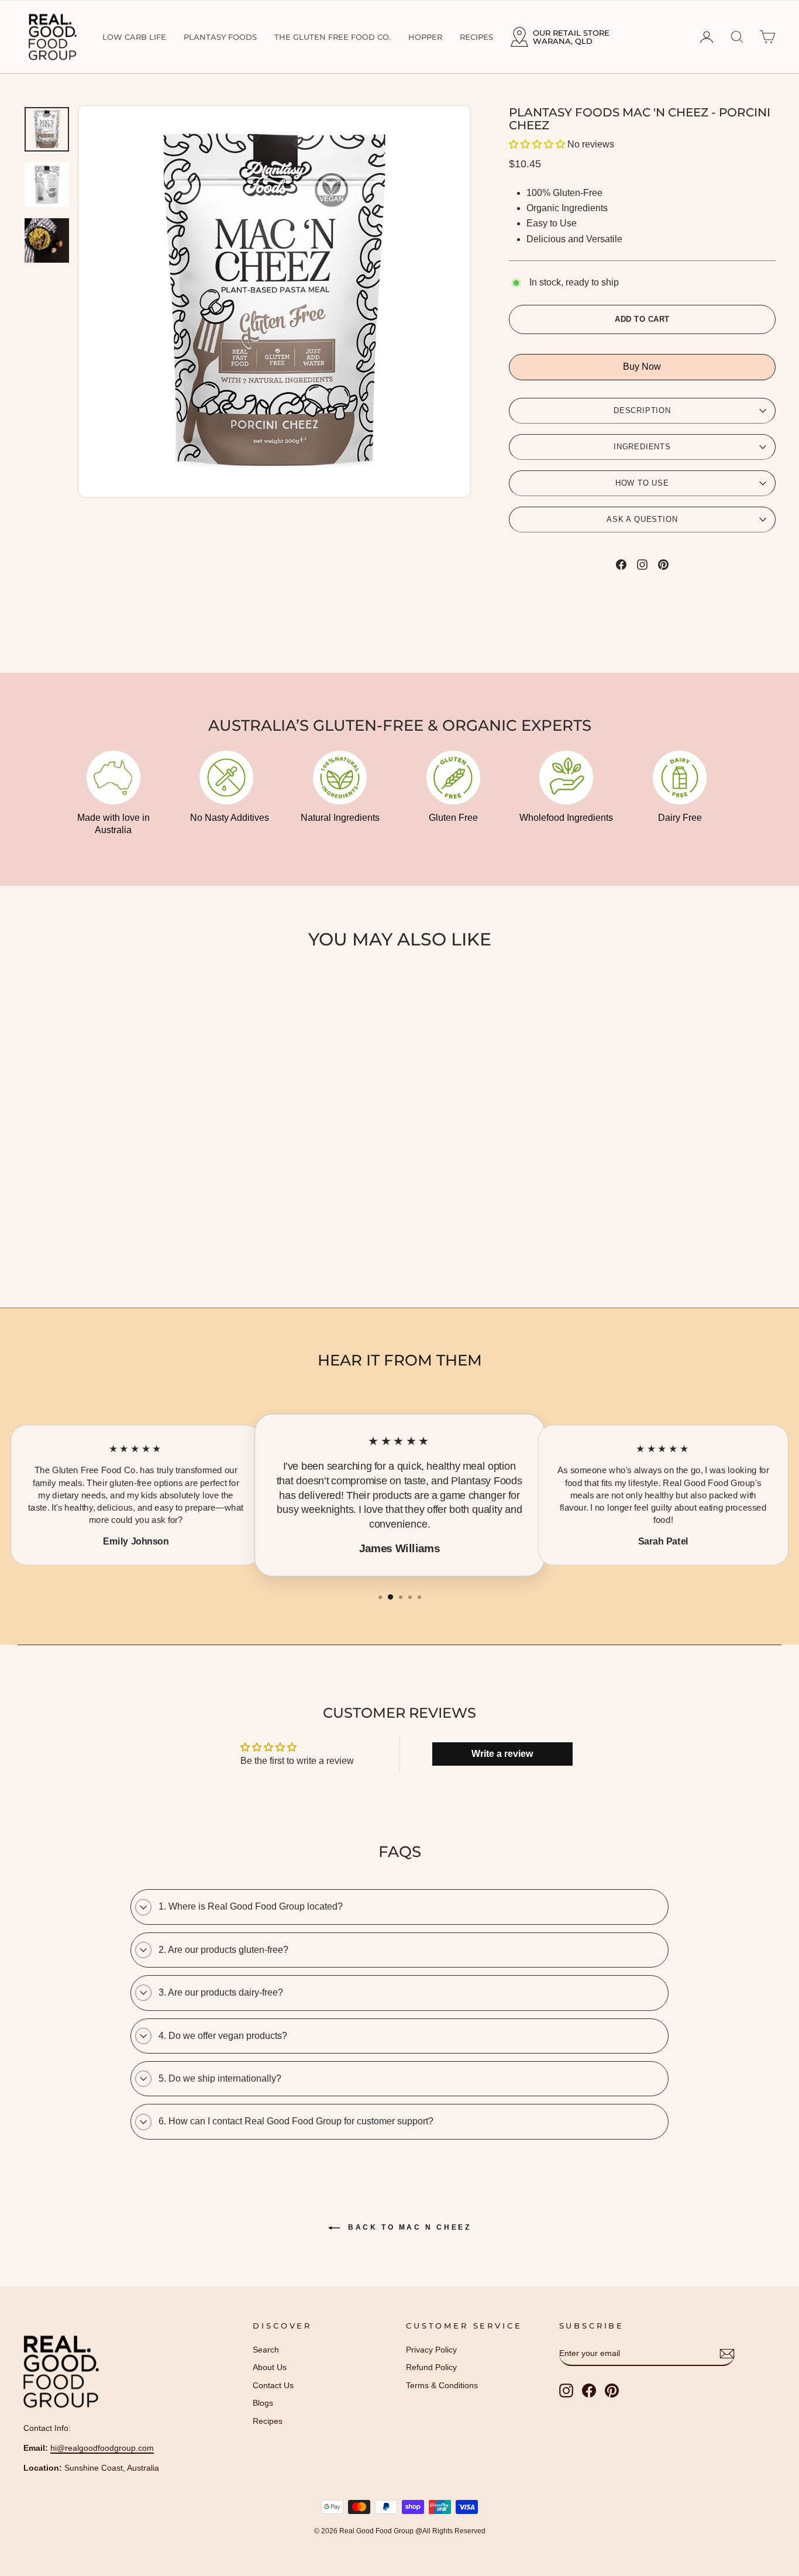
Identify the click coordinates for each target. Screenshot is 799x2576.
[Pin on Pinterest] (663, 564)
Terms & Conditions (442, 2386)
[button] (537, 144)
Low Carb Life (134, 37)
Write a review (502, 1754)
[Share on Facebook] (621, 564)
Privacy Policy (431, 2350)
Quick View (113, 1143)
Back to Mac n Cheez (408, 2227)
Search (266, 2350)
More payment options (642, 367)
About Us (270, 2367)
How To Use (642, 483)
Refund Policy (431, 2367)
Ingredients (642, 447)
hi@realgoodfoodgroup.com (102, 2448)
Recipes (476, 37)
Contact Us (273, 2386)
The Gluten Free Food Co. (333, 37)
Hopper (425, 37)
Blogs (263, 2403)
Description (642, 410)
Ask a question (642, 519)
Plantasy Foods (220, 37)
